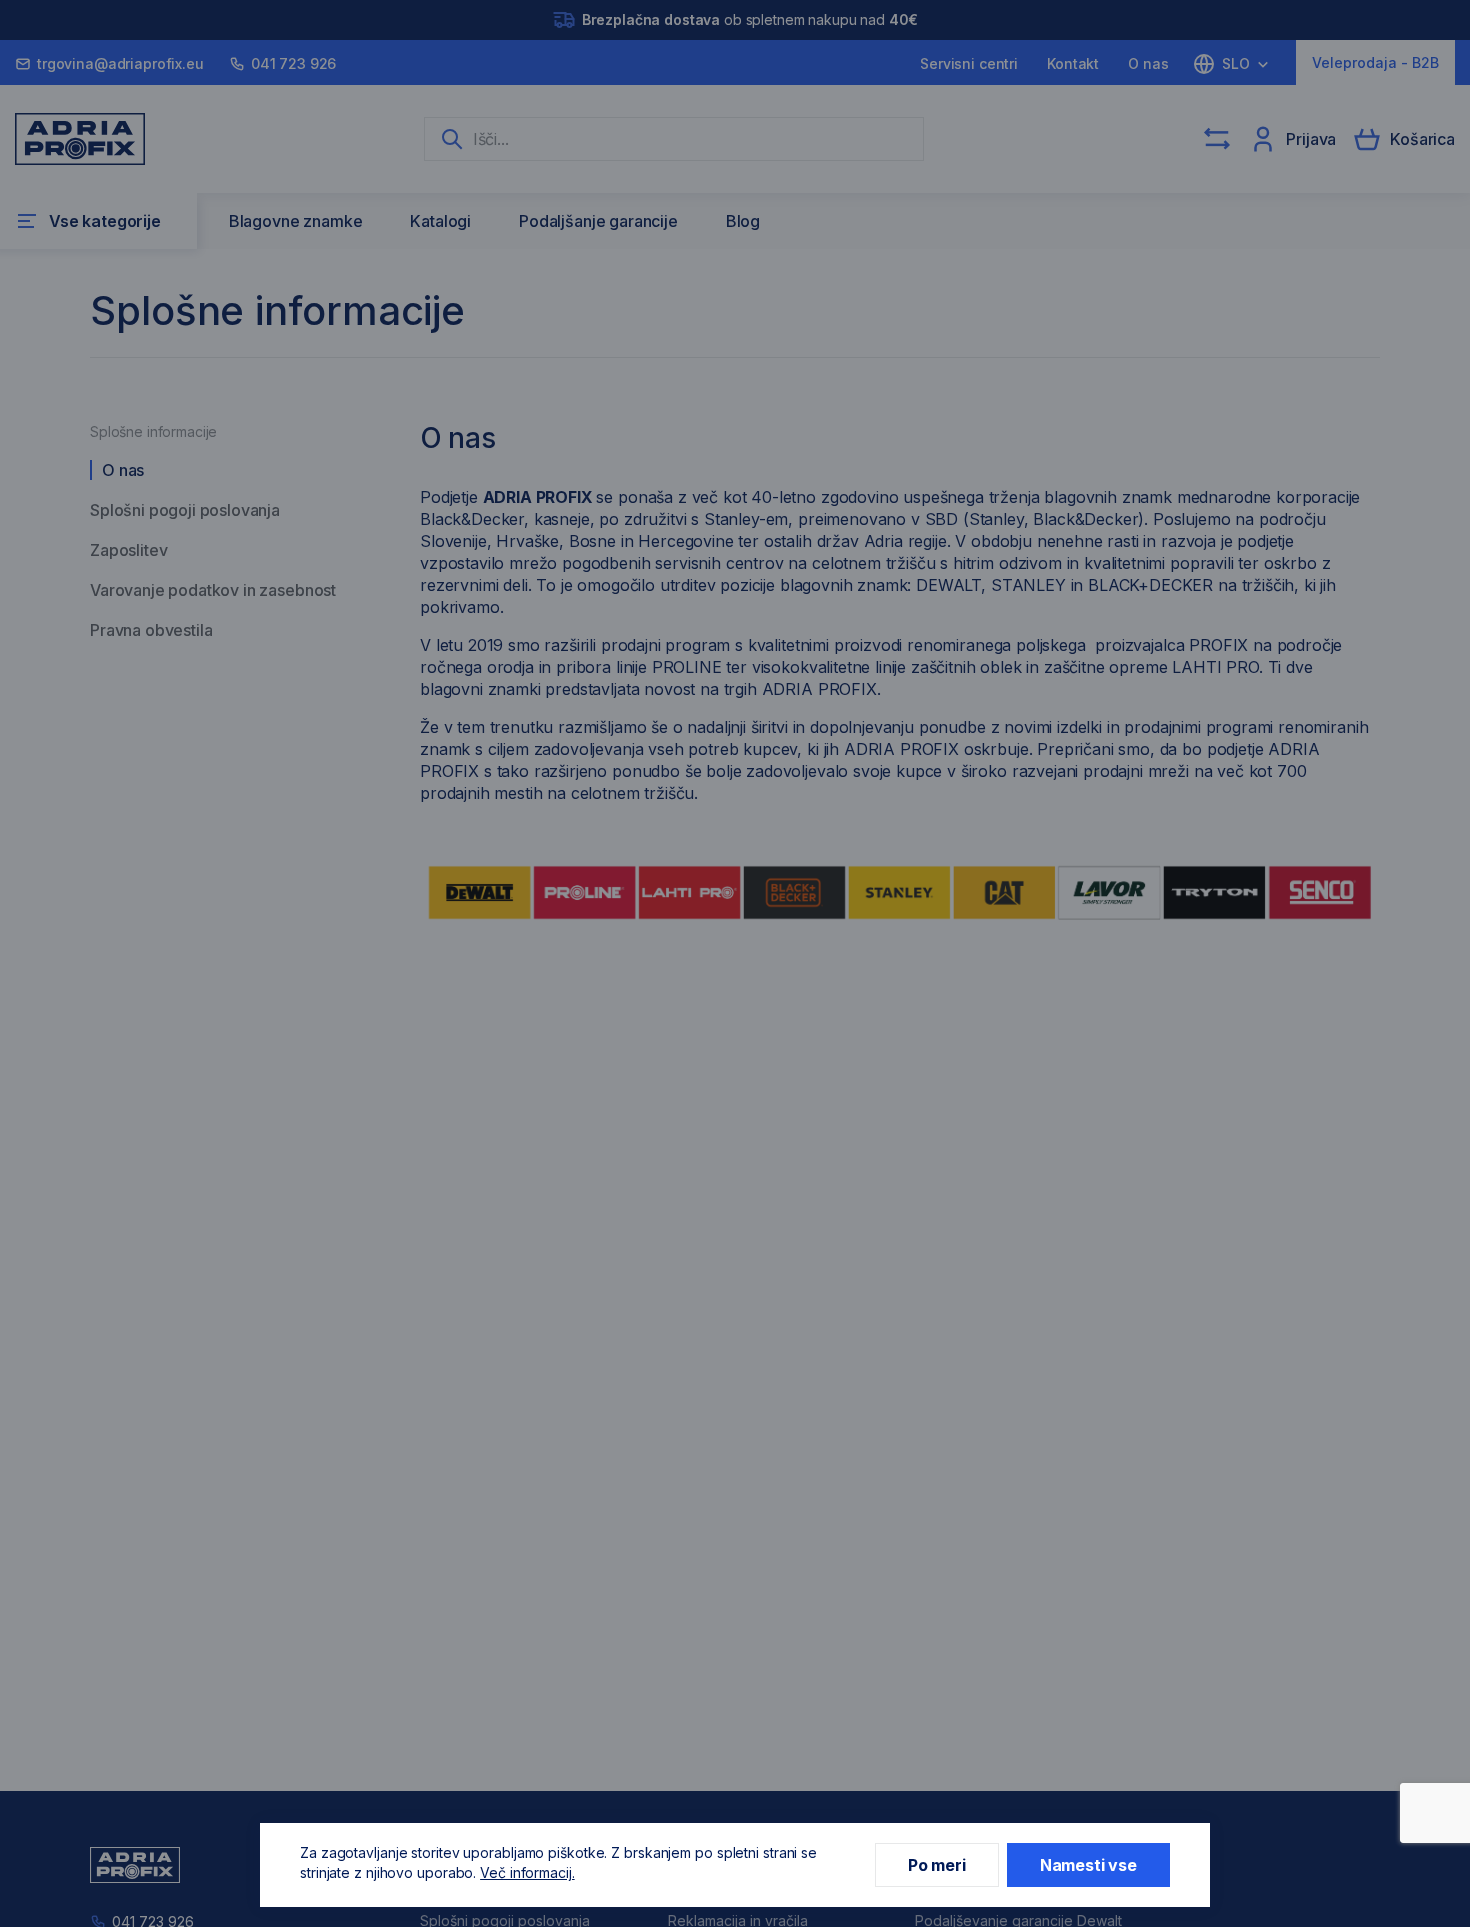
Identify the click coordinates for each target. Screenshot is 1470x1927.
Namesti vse (1088, 1865)
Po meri (937, 1865)
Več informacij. (527, 1872)
